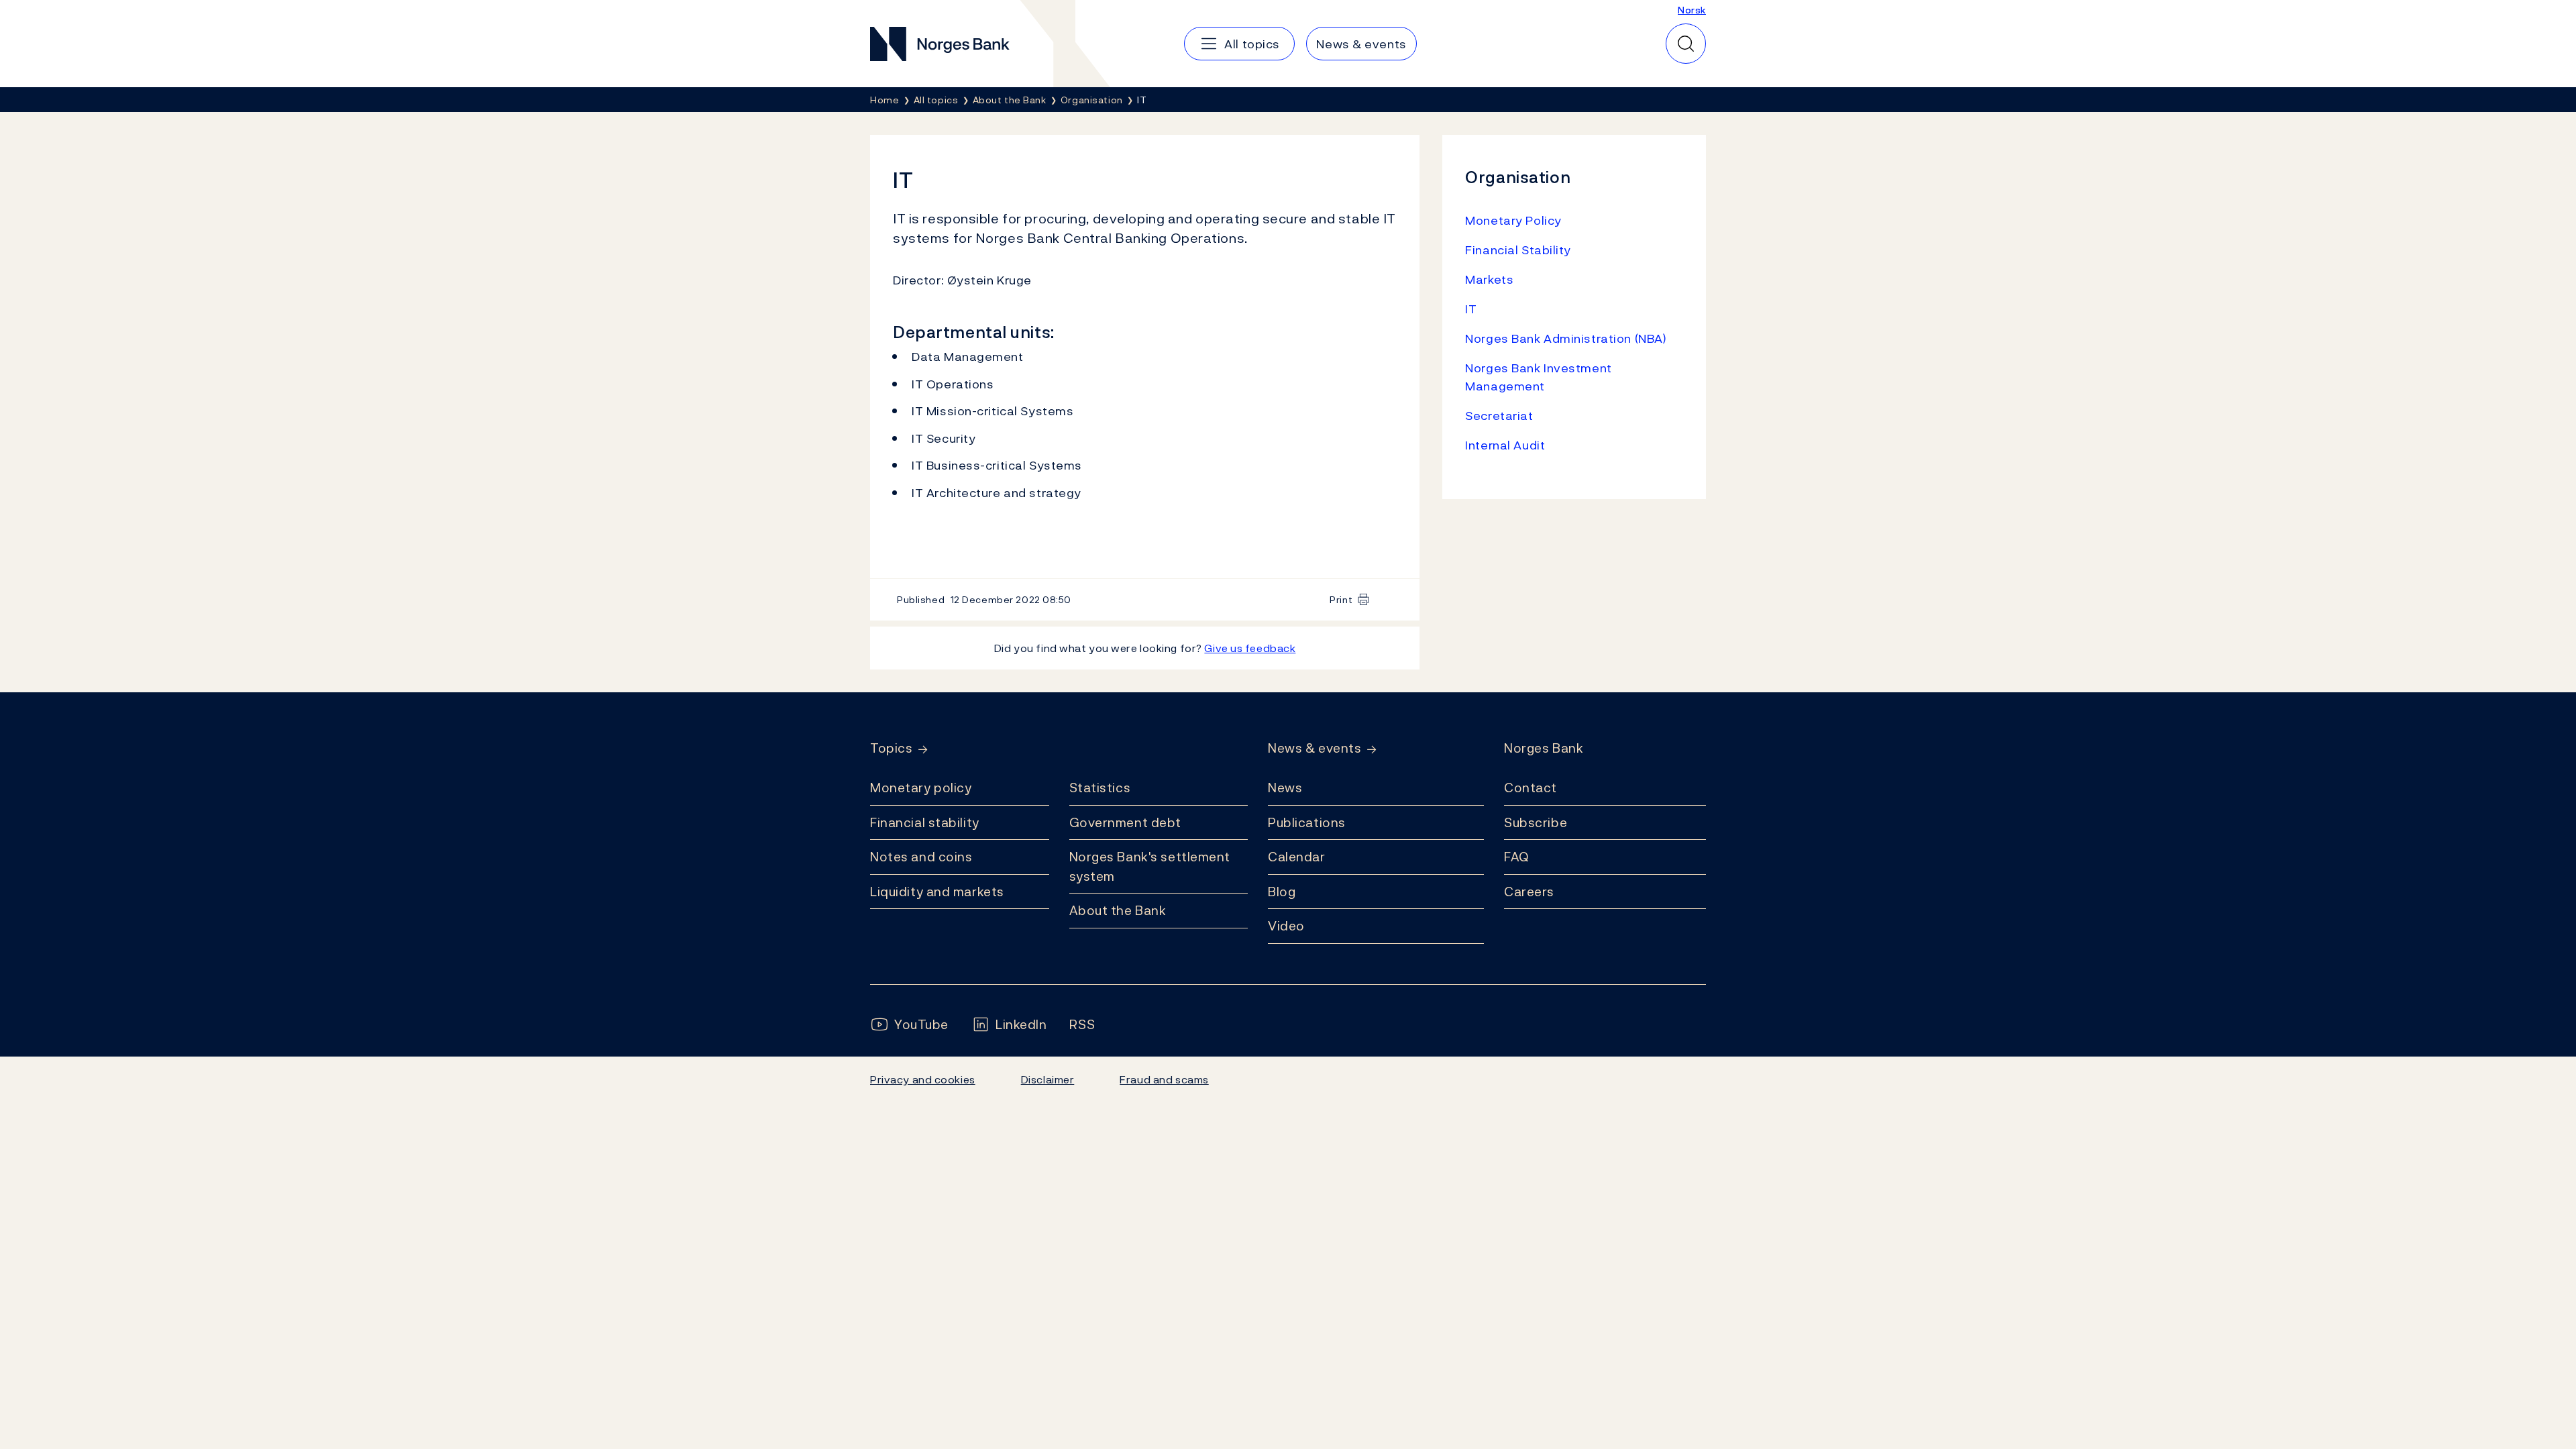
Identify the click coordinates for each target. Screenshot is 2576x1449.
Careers (1529, 892)
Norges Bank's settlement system (1150, 866)
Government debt (1125, 822)
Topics (891, 748)
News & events (1314, 748)
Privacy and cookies (923, 1079)
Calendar (1297, 857)
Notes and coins (921, 857)
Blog (1282, 892)
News (1285, 788)
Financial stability (925, 822)
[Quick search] (1686, 44)
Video (1286, 926)
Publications (1307, 822)
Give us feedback (1250, 648)
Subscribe (1536, 822)
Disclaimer (1048, 1079)
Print (1341, 599)
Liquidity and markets (937, 892)
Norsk (1692, 10)
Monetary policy (921, 788)
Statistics (1100, 788)
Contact (1531, 788)
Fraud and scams (1164, 1079)
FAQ (1517, 857)
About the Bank (1118, 910)
